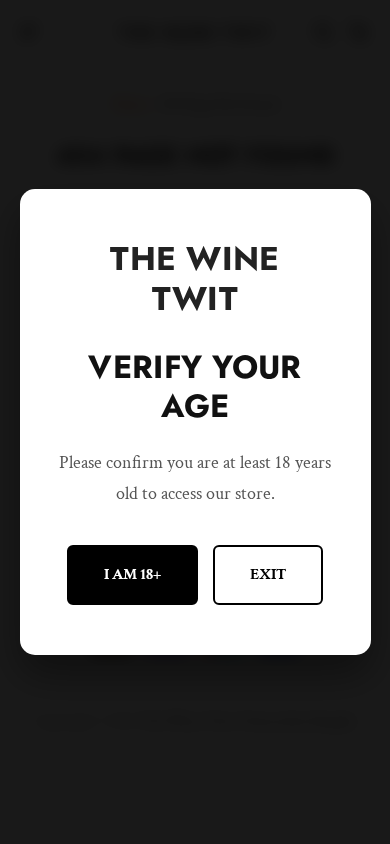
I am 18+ (132, 574)
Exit (268, 574)
